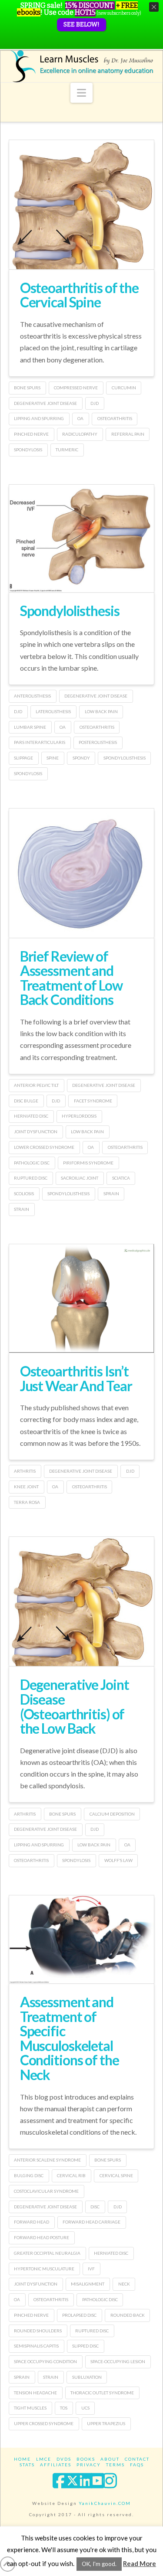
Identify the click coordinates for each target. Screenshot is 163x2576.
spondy (81, 758)
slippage (23, 758)
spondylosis (28, 450)
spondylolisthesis (125, 758)
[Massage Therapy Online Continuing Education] (82, 66)
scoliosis (24, 1193)
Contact (137, 2459)
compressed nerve (76, 388)
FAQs (137, 2465)
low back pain (101, 711)
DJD (95, 403)
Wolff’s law (118, 1860)
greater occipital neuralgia (47, 2253)
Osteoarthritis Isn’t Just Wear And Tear (76, 1378)
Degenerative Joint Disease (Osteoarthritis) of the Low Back (75, 1706)
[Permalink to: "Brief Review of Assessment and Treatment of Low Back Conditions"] (82, 884)
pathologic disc (32, 1163)
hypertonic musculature (44, 2269)
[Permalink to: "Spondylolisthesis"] (82, 538)
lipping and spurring (39, 418)
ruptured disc (31, 1178)
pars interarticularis (40, 742)
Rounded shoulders (38, 2331)
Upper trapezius (106, 2423)
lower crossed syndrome (44, 1147)
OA (80, 418)
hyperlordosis (79, 1116)
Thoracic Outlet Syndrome (102, 2393)
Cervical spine (116, 2175)
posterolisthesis (98, 742)
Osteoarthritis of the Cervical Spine (79, 295)
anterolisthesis (32, 696)
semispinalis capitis (36, 2346)
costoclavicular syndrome (46, 2191)
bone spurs (27, 388)
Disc (95, 2207)
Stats (27, 2465)
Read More (140, 2563)
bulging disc (29, 2175)
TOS (64, 2408)
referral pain (128, 434)
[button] (81, 93)
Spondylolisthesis (70, 611)
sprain (111, 1193)
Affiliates (56, 2465)
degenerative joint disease (45, 403)
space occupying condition (45, 2361)
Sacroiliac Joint (80, 1178)
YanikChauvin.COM (105, 2503)
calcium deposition (112, 1814)
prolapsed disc (79, 2315)
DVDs (64, 2459)
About (110, 2459)
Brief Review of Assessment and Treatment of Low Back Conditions (71, 978)
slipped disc (85, 2346)
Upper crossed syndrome (44, 2423)
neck (124, 2284)
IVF (91, 2269)
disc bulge (26, 1101)
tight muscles (30, 2408)
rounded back (128, 2315)
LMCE (44, 2459)
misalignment (88, 2284)
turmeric (67, 450)
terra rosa (27, 1502)
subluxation (87, 2377)
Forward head (32, 2222)
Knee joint (26, 1487)
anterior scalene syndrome (47, 2160)
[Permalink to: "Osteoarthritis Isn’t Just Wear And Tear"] (82, 1298)
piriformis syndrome (88, 1163)
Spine (53, 758)
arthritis (25, 1471)
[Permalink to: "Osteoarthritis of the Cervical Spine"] (82, 240)
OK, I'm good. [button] (99, 2564)
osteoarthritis (115, 418)
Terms (115, 2465)
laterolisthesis (53, 711)
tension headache (35, 2393)
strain (22, 1209)
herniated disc (31, 1116)
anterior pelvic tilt (36, 1085)
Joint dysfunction (36, 1131)
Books (86, 2459)
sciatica (121, 1178)
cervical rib (71, 2175)
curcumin (124, 388)
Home (22, 2459)
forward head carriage (91, 2222)
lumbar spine (30, 727)
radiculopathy (80, 434)
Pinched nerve (31, 434)
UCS (85, 2408)
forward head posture (42, 2237)
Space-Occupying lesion (118, 2361)
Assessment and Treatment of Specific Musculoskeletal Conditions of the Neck (70, 2038)
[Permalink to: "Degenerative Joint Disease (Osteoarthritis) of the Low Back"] (82, 1635)
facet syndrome (93, 1101)
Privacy (89, 2465)
